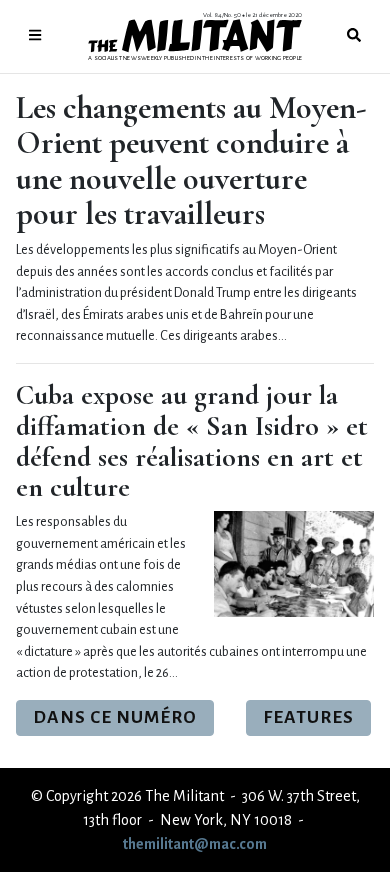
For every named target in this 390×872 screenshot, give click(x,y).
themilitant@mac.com (195, 844)
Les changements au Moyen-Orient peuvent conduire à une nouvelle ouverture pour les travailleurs (191, 160)
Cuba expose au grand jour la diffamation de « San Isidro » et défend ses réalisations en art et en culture (192, 441)
